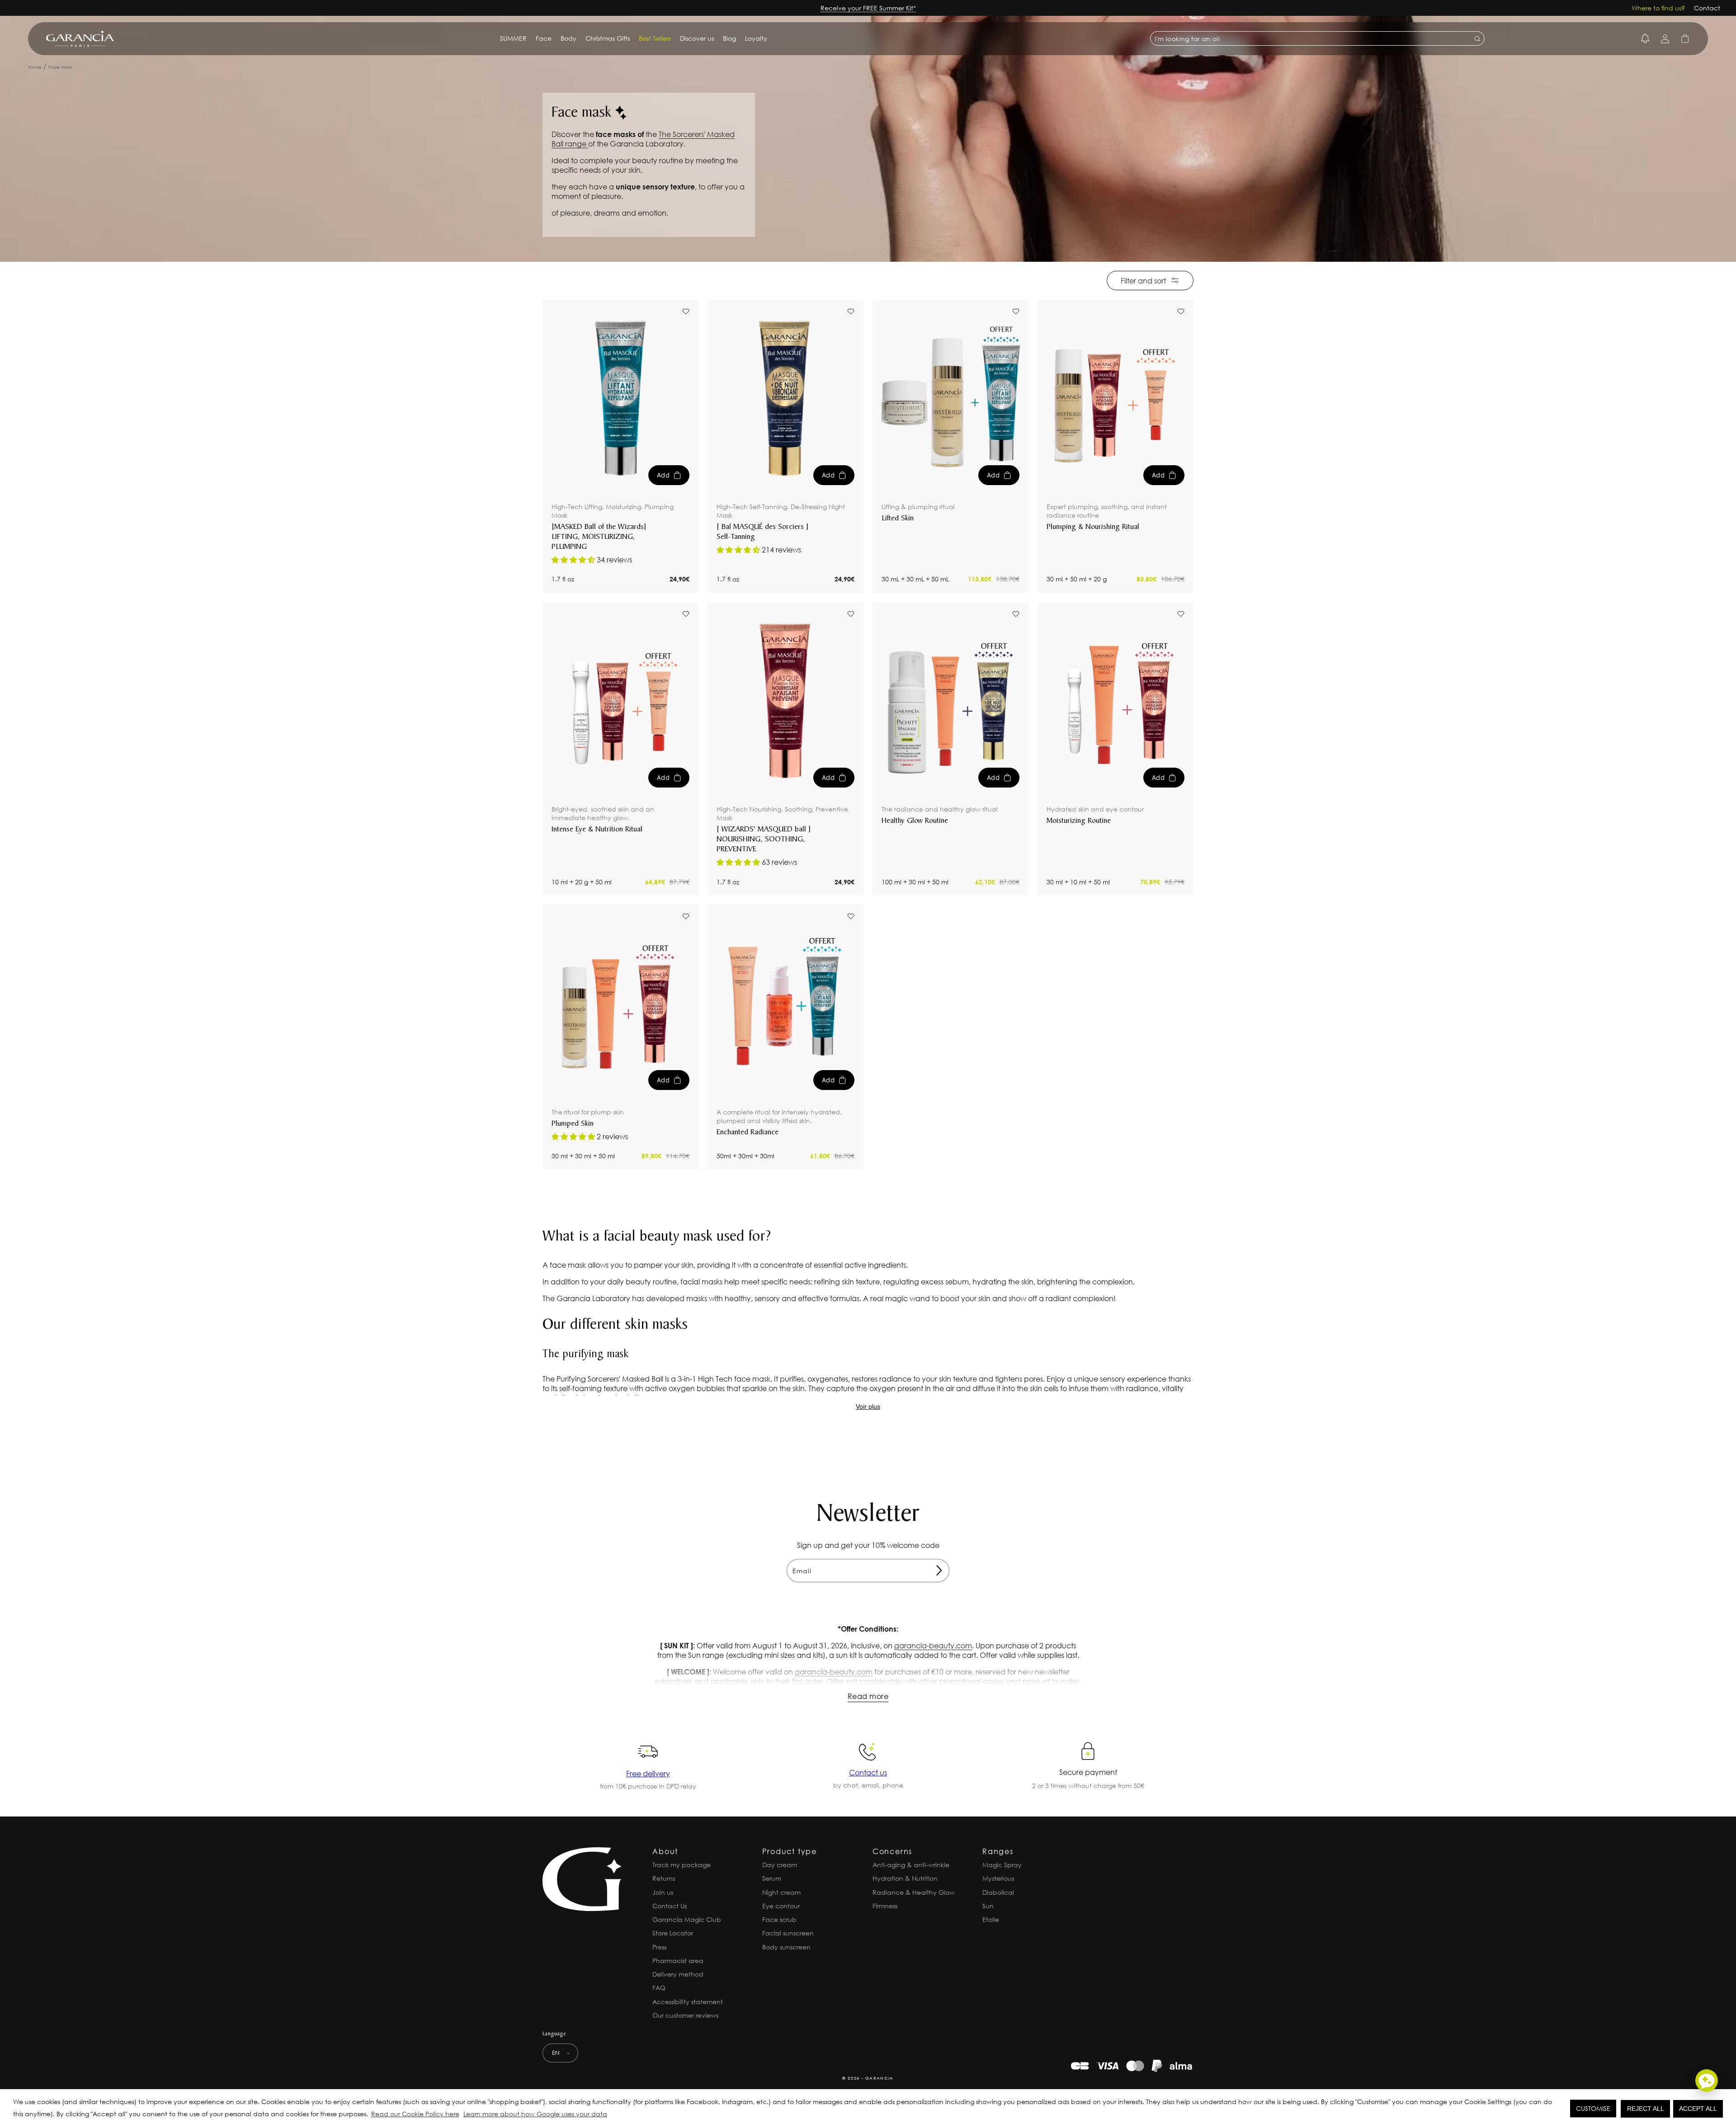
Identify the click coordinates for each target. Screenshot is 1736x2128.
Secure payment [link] (1088, 1772)
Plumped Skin (573, 1124)
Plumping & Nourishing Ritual (1093, 527)
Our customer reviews (685, 2015)
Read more (868, 1696)
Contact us (868, 1772)
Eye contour (781, 1906)
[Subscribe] (939, 1571)
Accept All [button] (1698, 2109)
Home (35, 67)
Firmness (885, 1906)
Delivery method (678, 1974)
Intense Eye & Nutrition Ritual (597, 830)
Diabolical (998, 1892)
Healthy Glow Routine (915, 821)
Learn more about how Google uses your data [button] (535, 2114)
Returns (664, 1878)
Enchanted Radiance (748, 1132)
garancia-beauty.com (933, 1645)
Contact (1707, 8)
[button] (612, 2115)
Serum (772, 1878)
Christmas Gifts (608, 38)
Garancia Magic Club (687, 1919)
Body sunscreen (786, 1947)
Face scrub (779, 1919)
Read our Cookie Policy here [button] (415, 2114)
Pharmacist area (678, 1960)
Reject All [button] (1646, 2109)
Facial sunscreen (788, 1933)
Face (544, 38)
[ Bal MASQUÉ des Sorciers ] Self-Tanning (763, 532)
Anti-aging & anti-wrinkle (911, 1865)
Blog (729, 38)
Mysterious (998, 1878)
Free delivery (648, 1773)
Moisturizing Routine (1079, 821)
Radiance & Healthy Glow (914, 1892)
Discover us (697, 38)
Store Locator (673, 1933)
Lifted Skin (898, 519)
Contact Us (670, 1906)
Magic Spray (1002, 1865)
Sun (988, 1906)
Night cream (781, 1892)
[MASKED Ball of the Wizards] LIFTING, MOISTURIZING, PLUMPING (599, 537)
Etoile (991, 1919)
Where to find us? (1658, 8)
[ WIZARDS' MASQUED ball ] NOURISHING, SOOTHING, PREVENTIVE (764, 840)
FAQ (659, 1988)
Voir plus (868, 1406)
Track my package (682, 1865)
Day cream (780, 1865)
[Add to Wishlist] (686, 311)
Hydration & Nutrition (905, 1878)
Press (659, 1947)
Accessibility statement (688, 2002)
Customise (1593, 2108)
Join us (663, 1892)
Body (568, 38)
